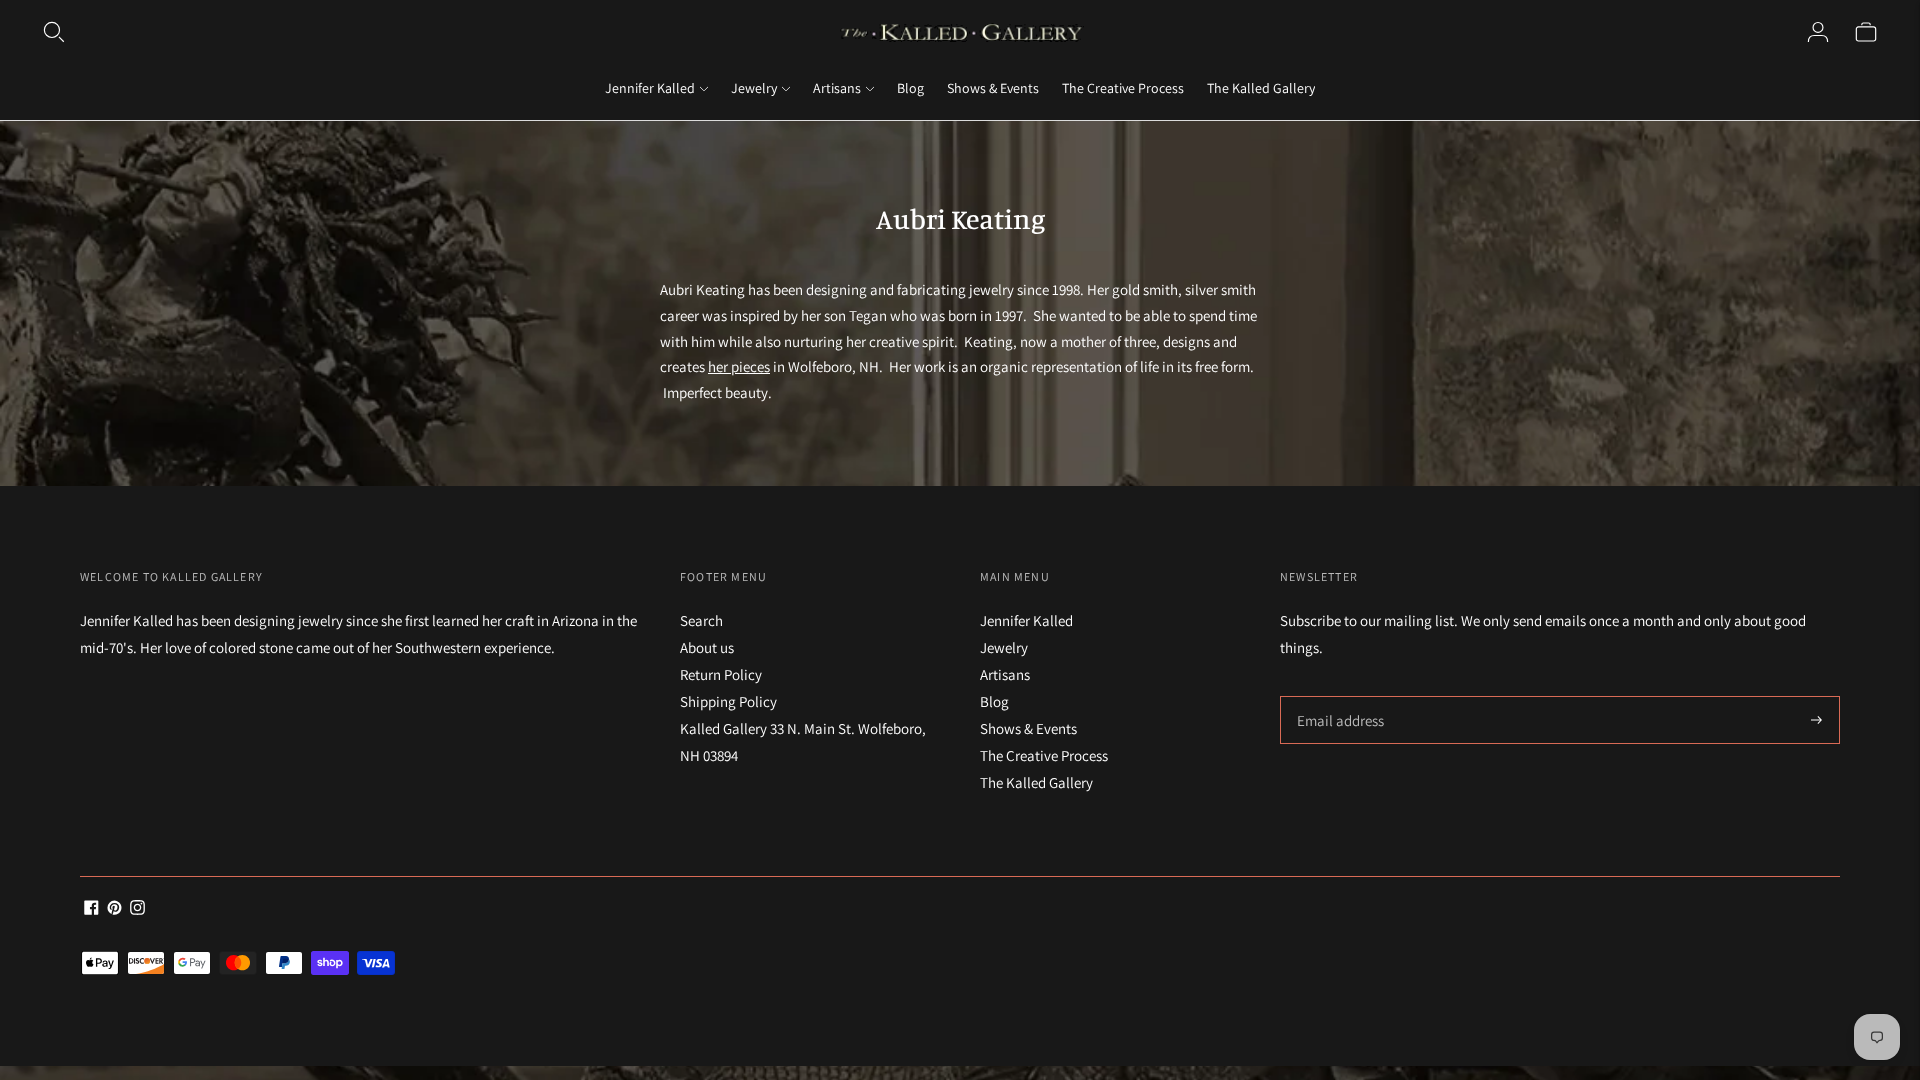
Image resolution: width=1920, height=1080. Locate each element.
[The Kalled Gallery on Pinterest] (114, 909)
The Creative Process (1123, 88)
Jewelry (754, 88)
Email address (1337, 696)
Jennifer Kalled (650, 88)
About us (707, 647)
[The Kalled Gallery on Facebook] (91, 909)
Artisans (837, 88)
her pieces (739, 366)
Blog (910, 88)
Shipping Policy (728, 701)
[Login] (1818, 32)
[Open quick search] (54, 32)
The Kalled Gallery (1261, 88)
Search (701, 620)
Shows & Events (993, 88)
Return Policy (721, 674)
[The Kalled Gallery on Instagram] (137, 909)
